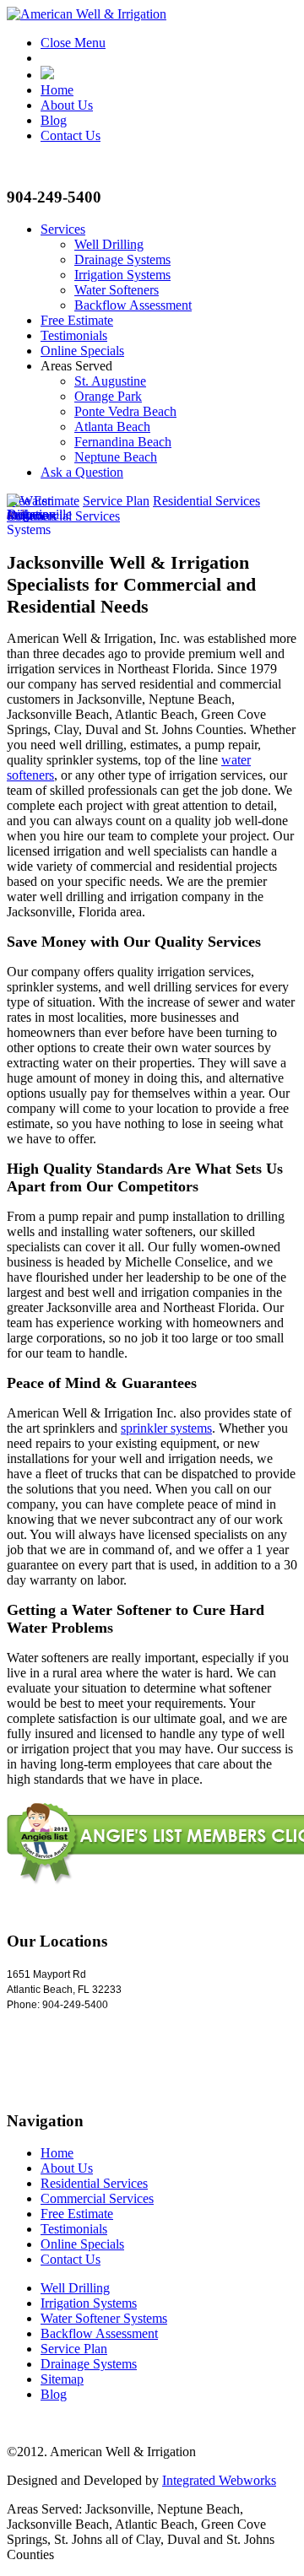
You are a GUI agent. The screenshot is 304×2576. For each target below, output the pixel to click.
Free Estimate (77, 320)
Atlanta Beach (112, 427)
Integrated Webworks (219, 2480)
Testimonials (74, 335)
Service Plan (116, 501)
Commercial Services (97, 2198)
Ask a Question (82, 472)
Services (63, 229)
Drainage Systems (122, 259)
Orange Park (108, 396)
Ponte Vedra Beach (125, 411)
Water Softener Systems (104, 2318)
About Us (67, 105)
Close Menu (73, 43)
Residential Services (206, 501)
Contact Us (71, 135)
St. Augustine (110, 381)
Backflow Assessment (133, 305)
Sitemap (62, 2379)
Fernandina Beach (123, 442)
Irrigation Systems (122, 275)
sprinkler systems (166, 1428)
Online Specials (82, 351)
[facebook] (47, 75)
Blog (54, 120)
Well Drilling (109, 244)
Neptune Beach (116, 457)
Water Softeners (117, 290)
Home (57, 90)
